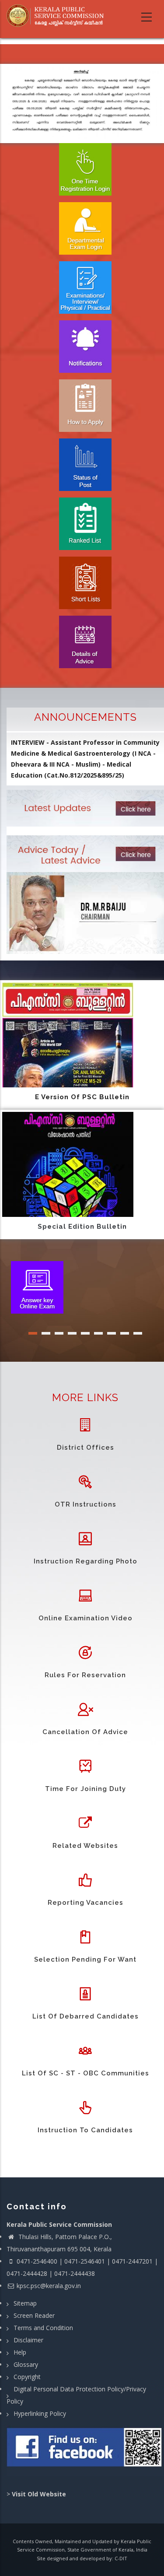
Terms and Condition (43, 2328)
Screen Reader (34, 2315)
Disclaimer (28, 2340)
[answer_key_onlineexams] (37, 1286)
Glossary (26, 2364)
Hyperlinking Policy (40, 2413)
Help (20, 2352)
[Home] (58, 16)
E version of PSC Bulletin (82, 1097)
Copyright (27, 2377)
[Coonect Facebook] (85, 2451)
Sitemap (25, 2303)
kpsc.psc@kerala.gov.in (49, 2286)
